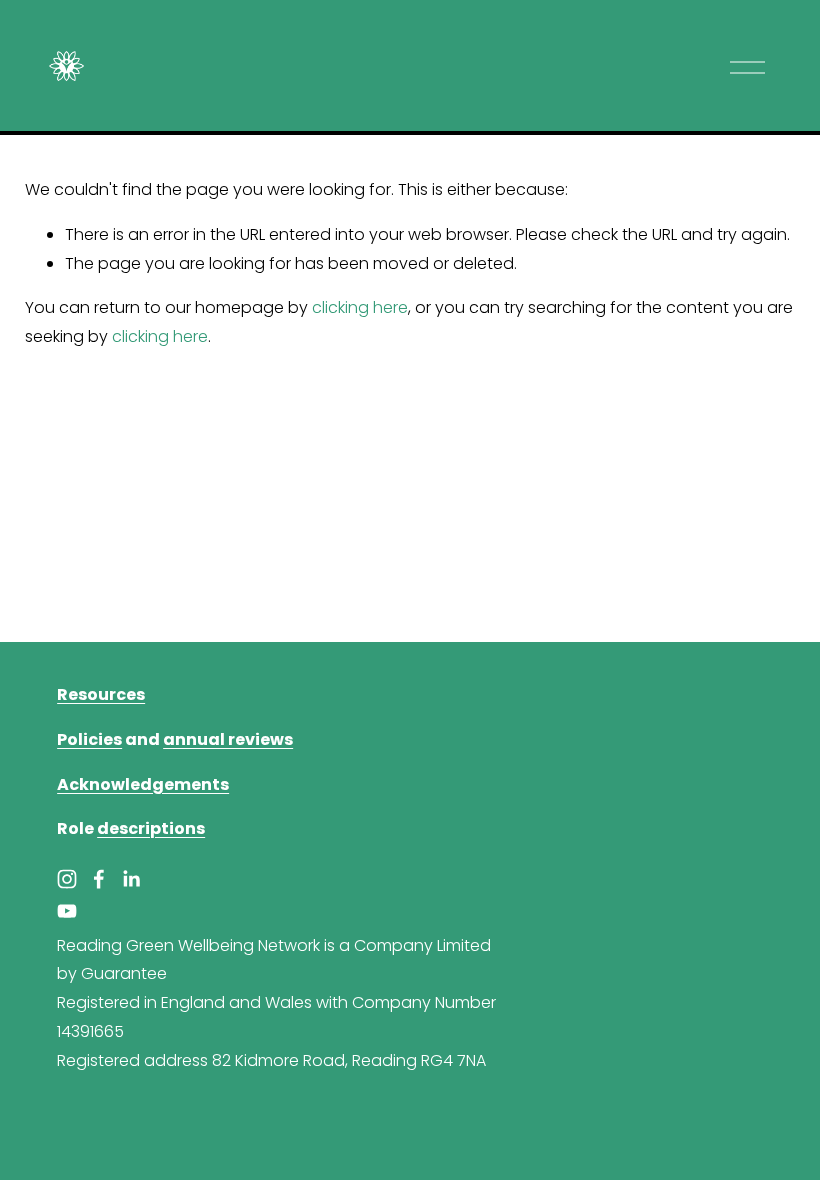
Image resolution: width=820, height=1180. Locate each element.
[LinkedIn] (131, 879)
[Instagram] (67, 879)
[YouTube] (67, 911)
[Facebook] (99, 879)
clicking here (360, 307)
